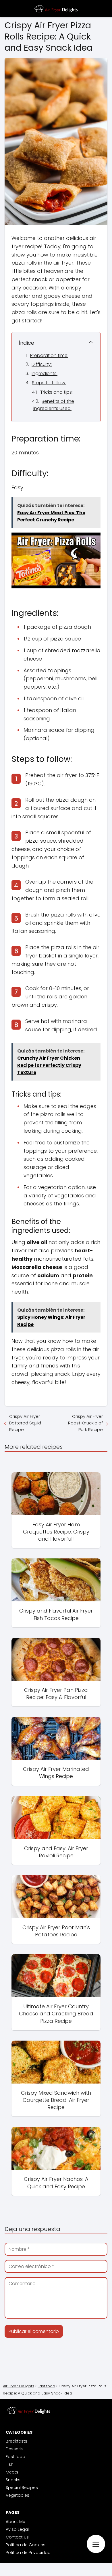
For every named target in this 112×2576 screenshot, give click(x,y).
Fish (10, 2464)
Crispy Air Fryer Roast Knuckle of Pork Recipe (85, 1423)
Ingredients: (45, 374)
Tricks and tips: (56, 392)
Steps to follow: (49, 383)
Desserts (15, 2449)
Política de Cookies (26, 2545)
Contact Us (17, 2537)
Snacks (13, 2480)
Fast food (16, 2457)
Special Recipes (22, 2488)
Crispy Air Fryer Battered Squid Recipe (25, 1423)
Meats (12, 2472)
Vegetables (18, 2495)
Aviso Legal (17, 2529)
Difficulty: (42, 364)
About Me (16, 2522)
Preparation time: (49, 355)
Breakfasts (17, 2441)
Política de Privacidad (28, 2553)
